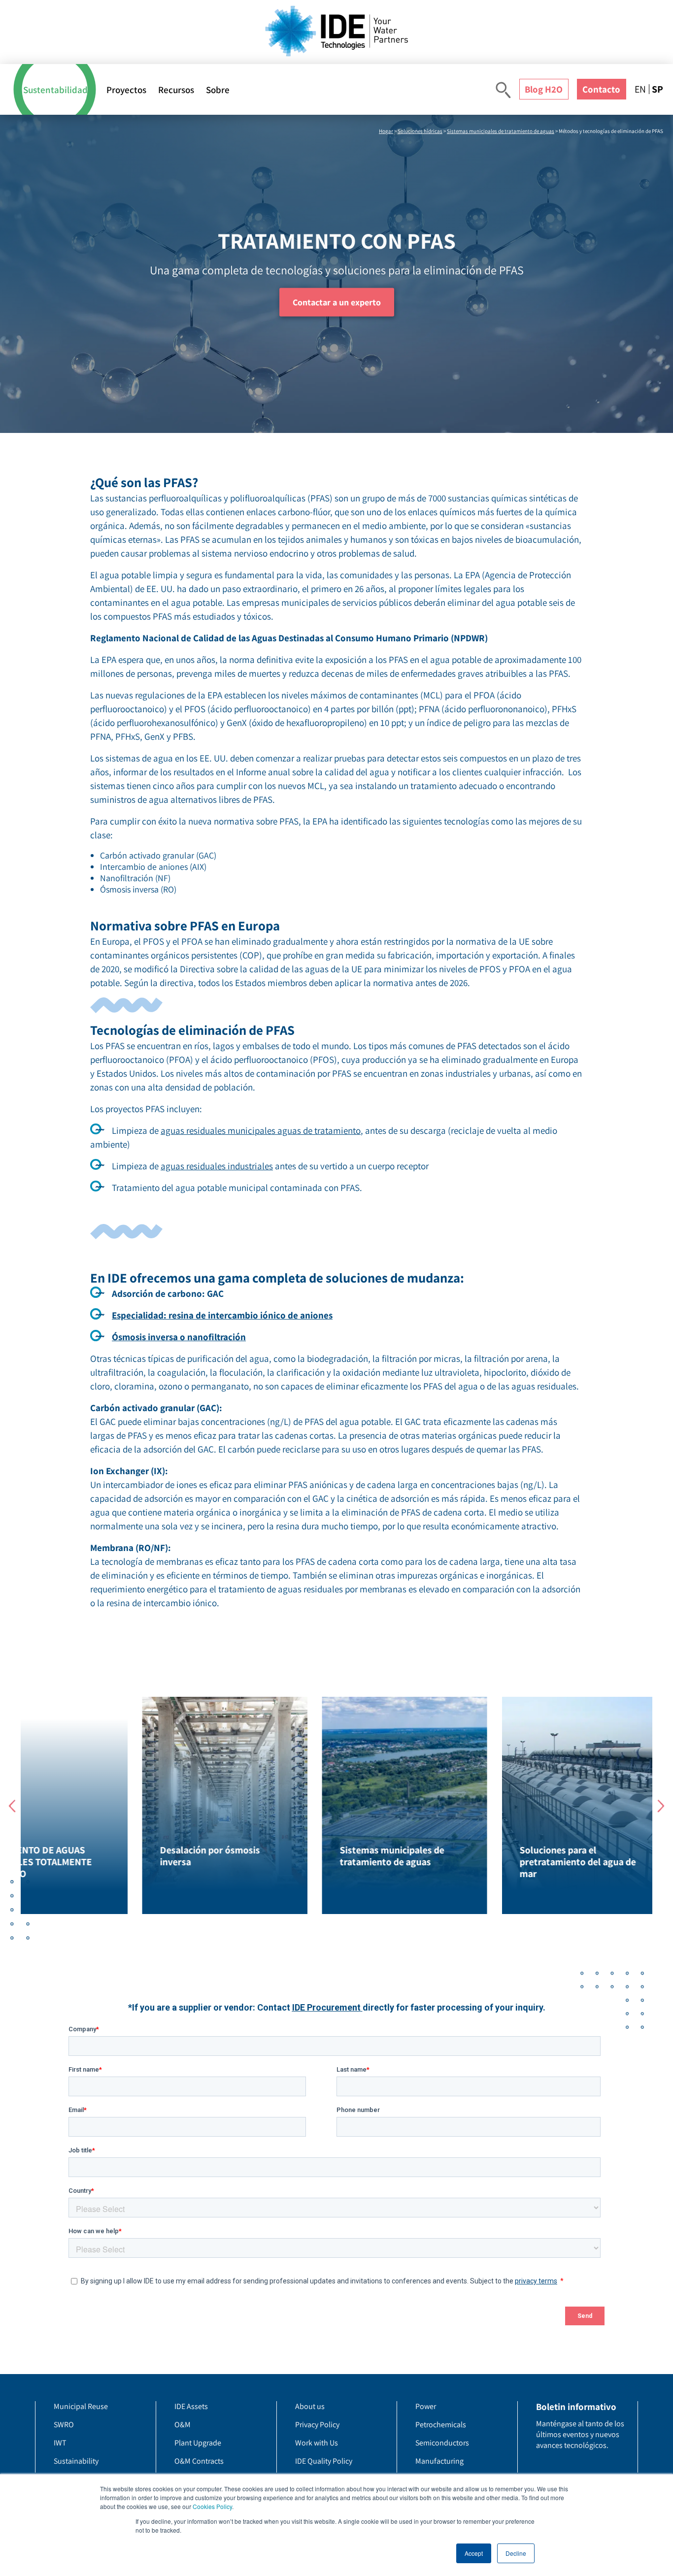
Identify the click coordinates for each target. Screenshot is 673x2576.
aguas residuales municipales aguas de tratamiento (261, 1130)
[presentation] (12, 1806)
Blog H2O (544, 89)
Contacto (601, 89)
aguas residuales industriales (217, 1166)
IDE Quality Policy (324, 2461)
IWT (60, 2443)
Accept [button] (474, 2553)
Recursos (176, 90)
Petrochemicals (441, 2425)
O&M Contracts (199, 2461)
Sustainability (76, 2461)
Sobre (218, 90)
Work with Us (317, 2443)
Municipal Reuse (81, 2406)
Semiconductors (442, 2443)
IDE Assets (191, 2406)
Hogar (386, 131)
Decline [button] (516, 2553)
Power (426, 2406)
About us (310, 2406)
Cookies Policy (212, 2506)
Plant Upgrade (198, 2443)
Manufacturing (439, 2461)
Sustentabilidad (55, 90)
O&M (183, 2425)
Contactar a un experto (337, 302)
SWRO (64, 2425)
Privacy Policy (317, 2425)
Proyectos (126, 90)
